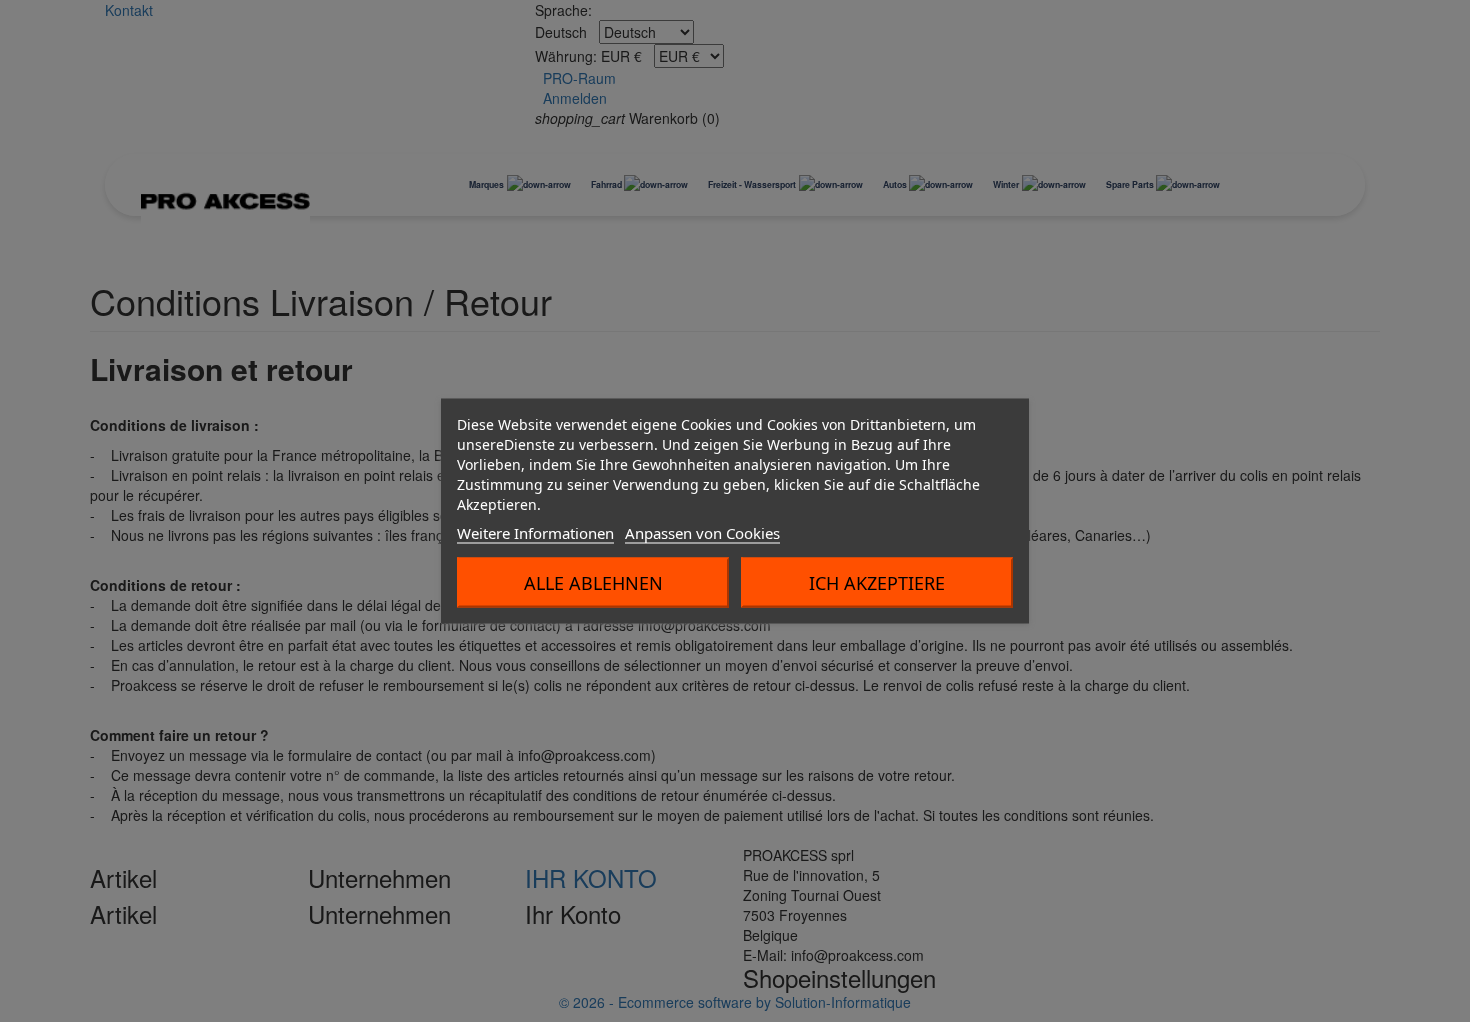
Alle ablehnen (593, 583)
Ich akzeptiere (877, 583)
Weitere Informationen (535, 533)
